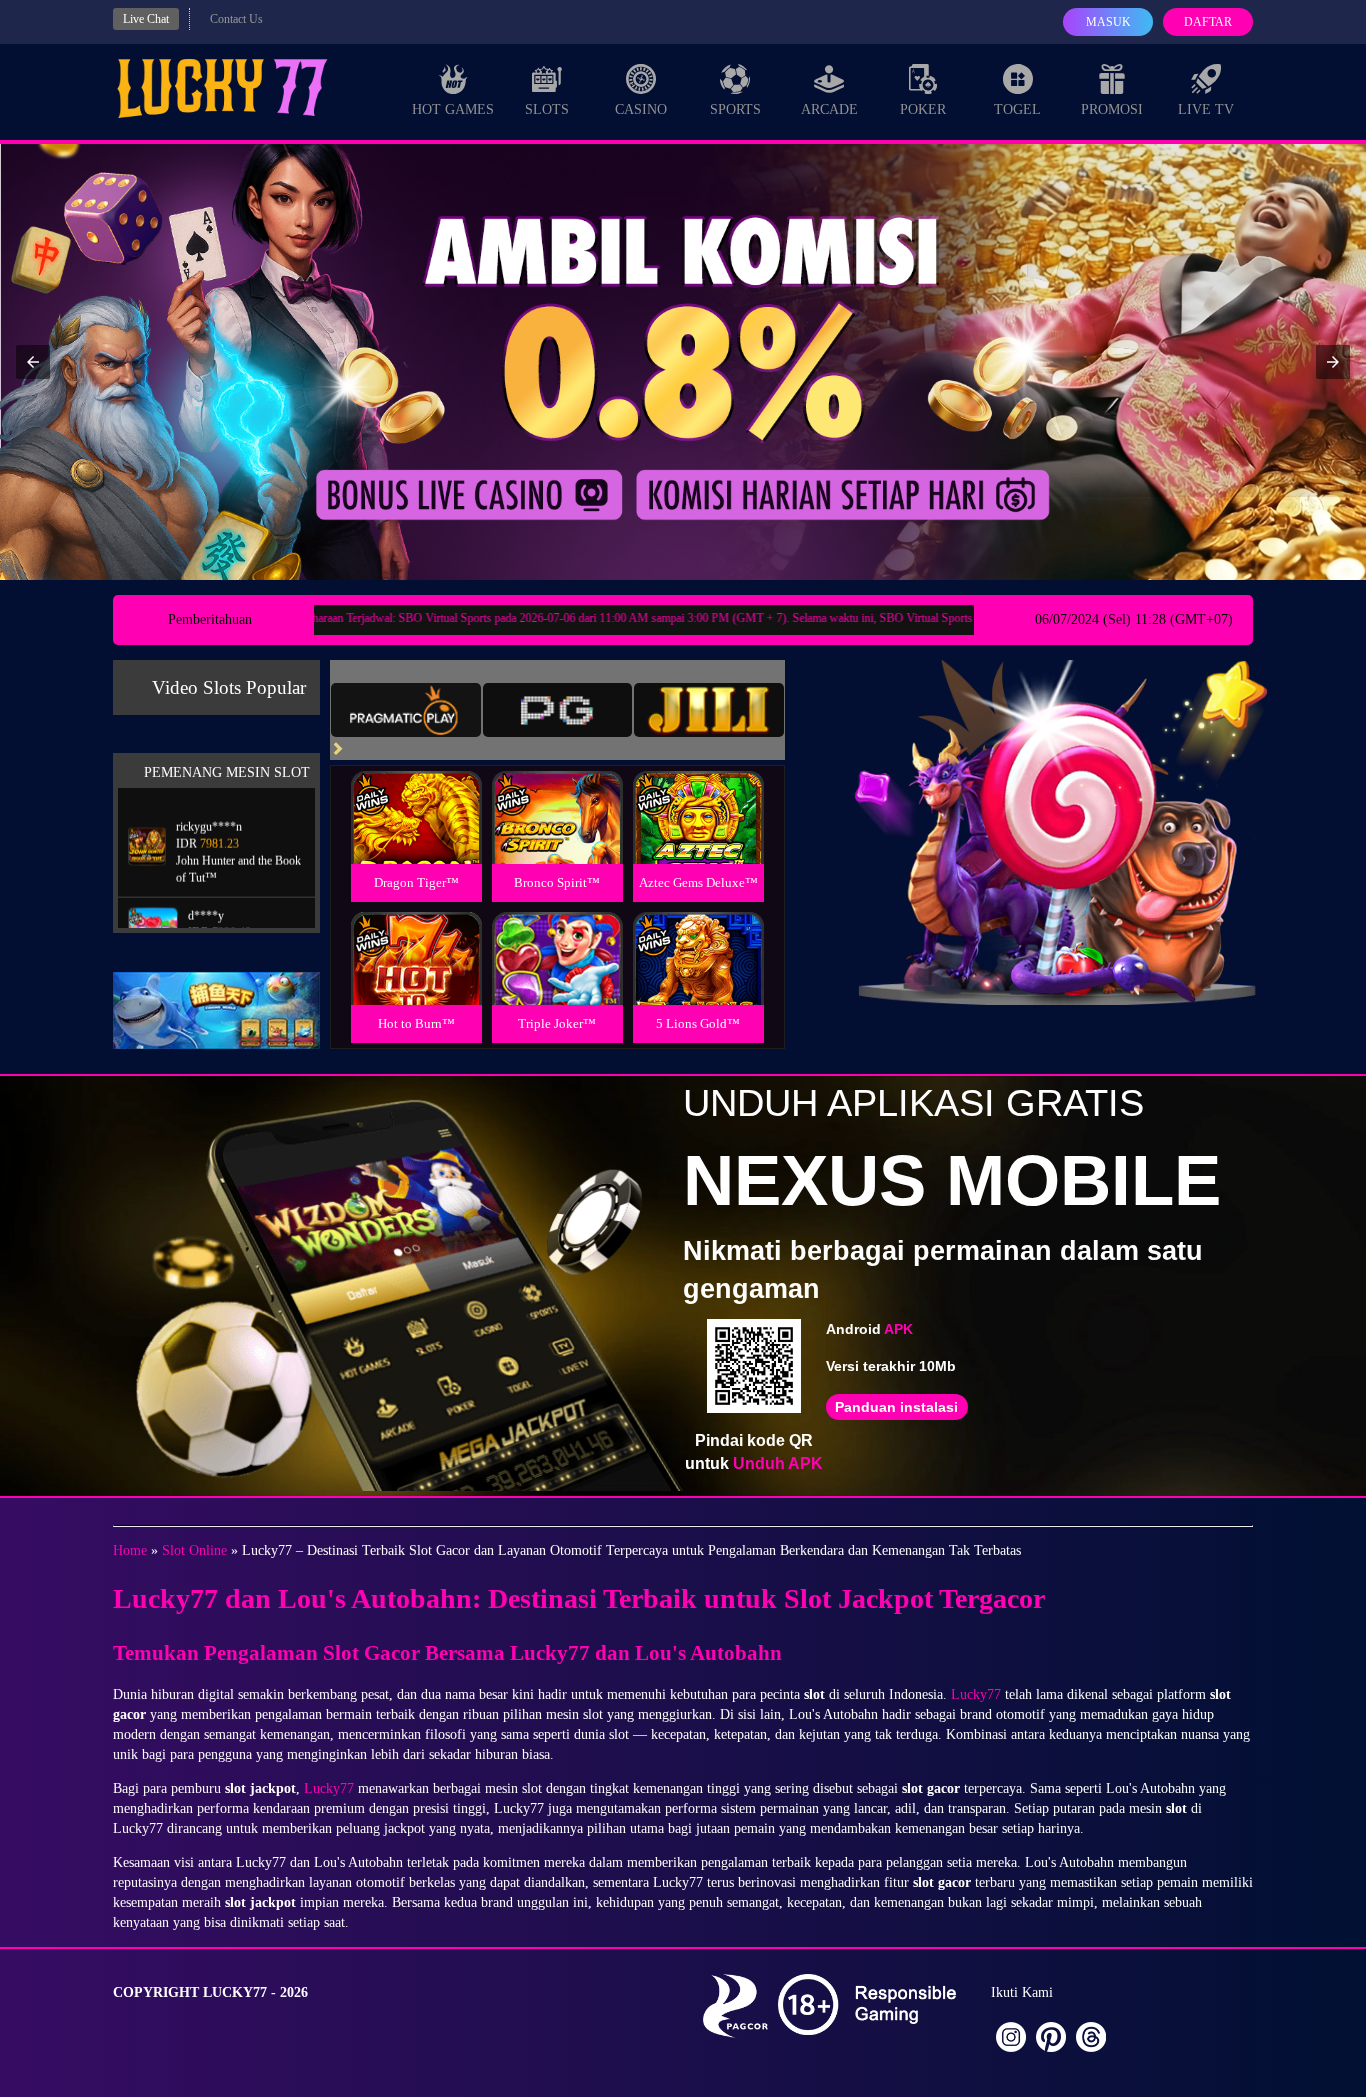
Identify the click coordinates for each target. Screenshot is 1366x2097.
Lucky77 (976, 1694)
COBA (416, 793)
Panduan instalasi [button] (896, 1407)
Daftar (1208, 22)
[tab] (406, 710)
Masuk (1108, 22)
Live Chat (146, 19)
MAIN (416, 838)
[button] (33, 362)
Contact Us (236, 19)
